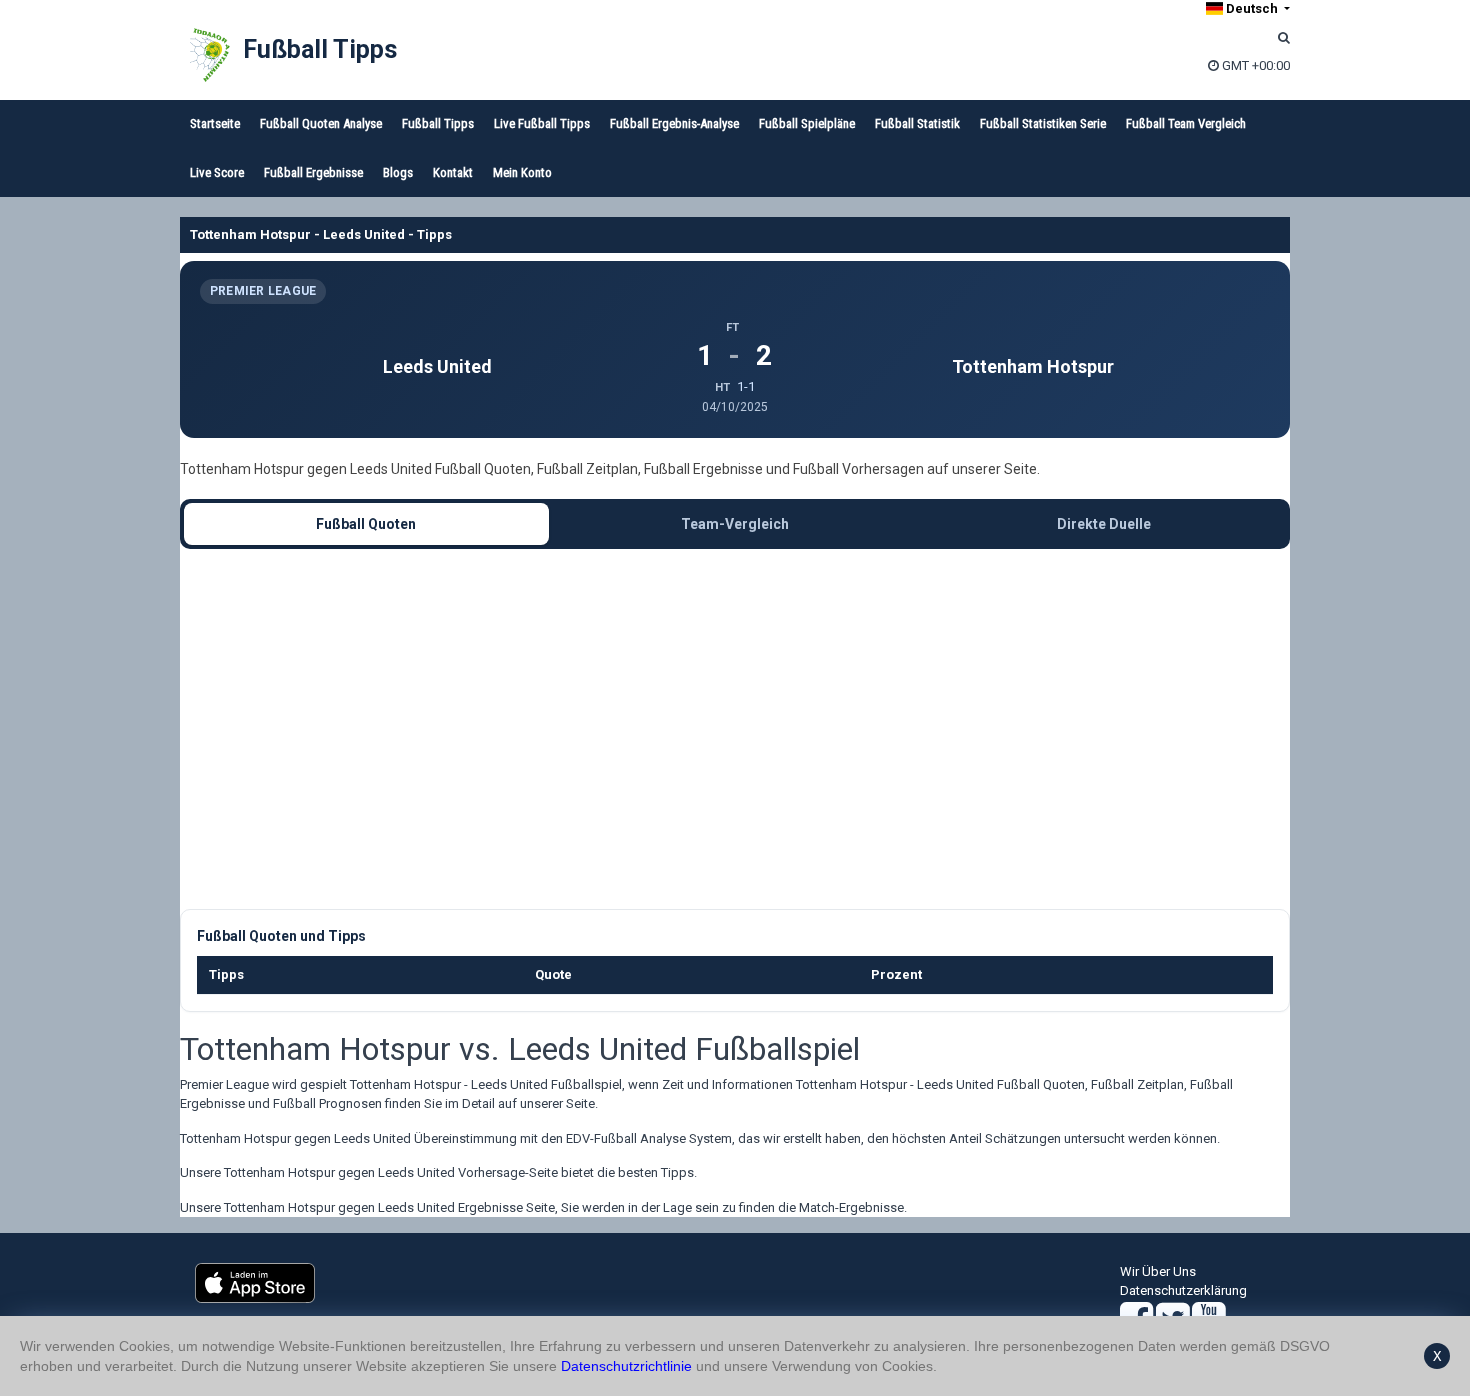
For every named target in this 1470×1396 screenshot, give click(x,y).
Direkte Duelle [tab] (1104, 524)
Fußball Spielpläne (807, 123)
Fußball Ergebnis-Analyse (674, 123)
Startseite (215, 123)
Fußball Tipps (320, 49)
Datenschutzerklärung (1183, 1290)
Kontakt (453, 172)
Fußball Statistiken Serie (1043, 123)
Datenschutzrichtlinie (626, 1366)
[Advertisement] (735, 729)
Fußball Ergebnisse (313, 172)
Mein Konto (522, 172)
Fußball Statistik (917, 123)
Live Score (217, 172)
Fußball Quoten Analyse (321, 123)
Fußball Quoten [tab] (366, 524)
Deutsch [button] (1252, 8)
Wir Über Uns (1158, 1271)
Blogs (398, 172)
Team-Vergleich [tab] (735, 524)
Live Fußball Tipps (542, 123)
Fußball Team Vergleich (1186, 123)
